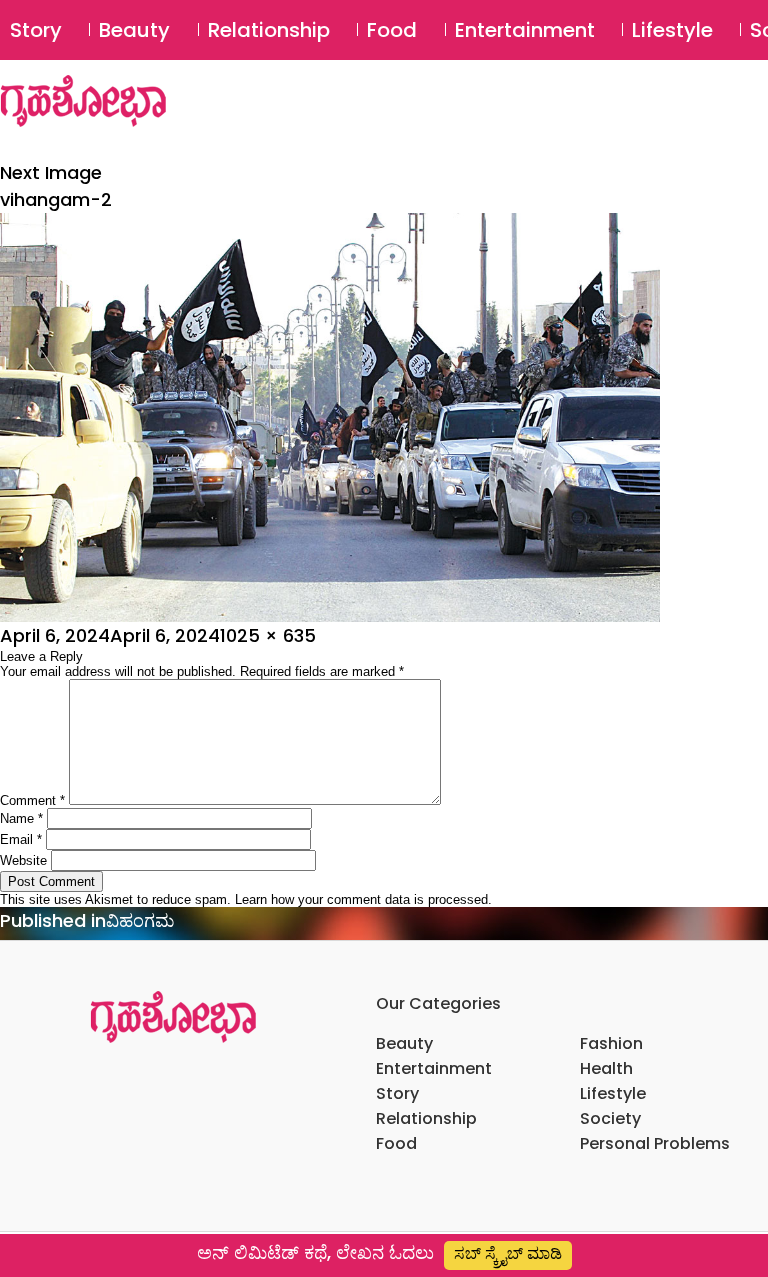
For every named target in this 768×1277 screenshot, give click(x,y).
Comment (32, 800)
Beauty (134, 30)
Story (36, 30)
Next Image (51, 172)
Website (23, 860)
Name (21, 818)
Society (610, 1118)
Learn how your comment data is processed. (363, 899)
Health (606, 1068)
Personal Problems (655, 1143)
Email (21, 839)
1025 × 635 (268, 635)
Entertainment (525, 30)
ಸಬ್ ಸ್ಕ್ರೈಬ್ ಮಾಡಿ (508, 1253)
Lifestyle (672, 30)
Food (392, 30)
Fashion (611, 1043)
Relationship (269, 30)
